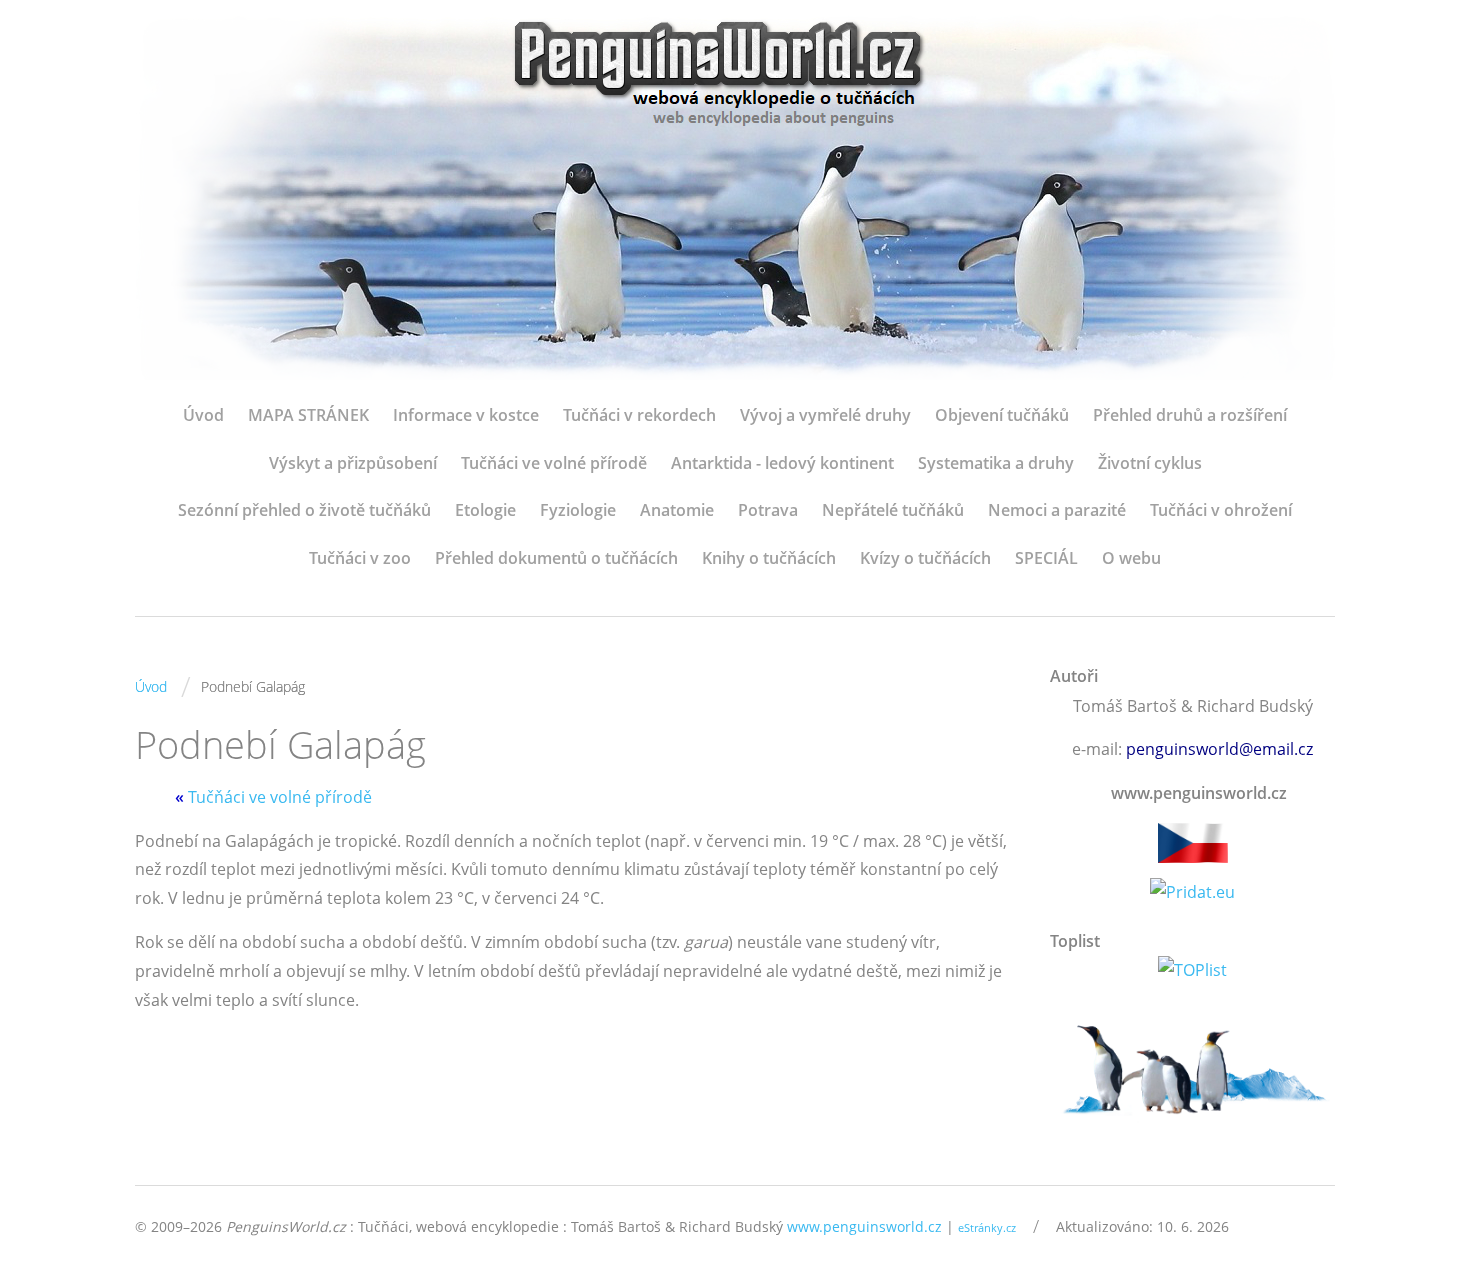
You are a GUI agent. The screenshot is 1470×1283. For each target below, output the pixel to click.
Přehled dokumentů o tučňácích (556, 558)
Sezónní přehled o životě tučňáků (304, 510)
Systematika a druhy (996, 463)
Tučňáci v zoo (360, 558)
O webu (1131, 558)
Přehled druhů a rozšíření (1190, 415)
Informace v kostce (466, 415)
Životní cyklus (1150, 463)
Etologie (485, 510)
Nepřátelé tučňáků (893, 510)
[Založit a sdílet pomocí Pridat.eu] (1192, 892)
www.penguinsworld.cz (864, 1226)
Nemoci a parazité (1057, 510)
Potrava (768, 510)
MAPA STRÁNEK (308, 415)
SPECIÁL (1046, 558)
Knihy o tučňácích (769, 558)
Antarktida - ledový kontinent (782, 463)
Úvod (203, 415)
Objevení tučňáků (1002, 415)
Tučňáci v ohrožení (1221, 510)
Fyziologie (578, 510)
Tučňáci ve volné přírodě (554, 463)
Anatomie (677, 510)
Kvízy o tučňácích (925, 558)
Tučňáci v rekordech (639, 415)
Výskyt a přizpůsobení (353, 463)
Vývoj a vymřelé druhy (825, 415)
